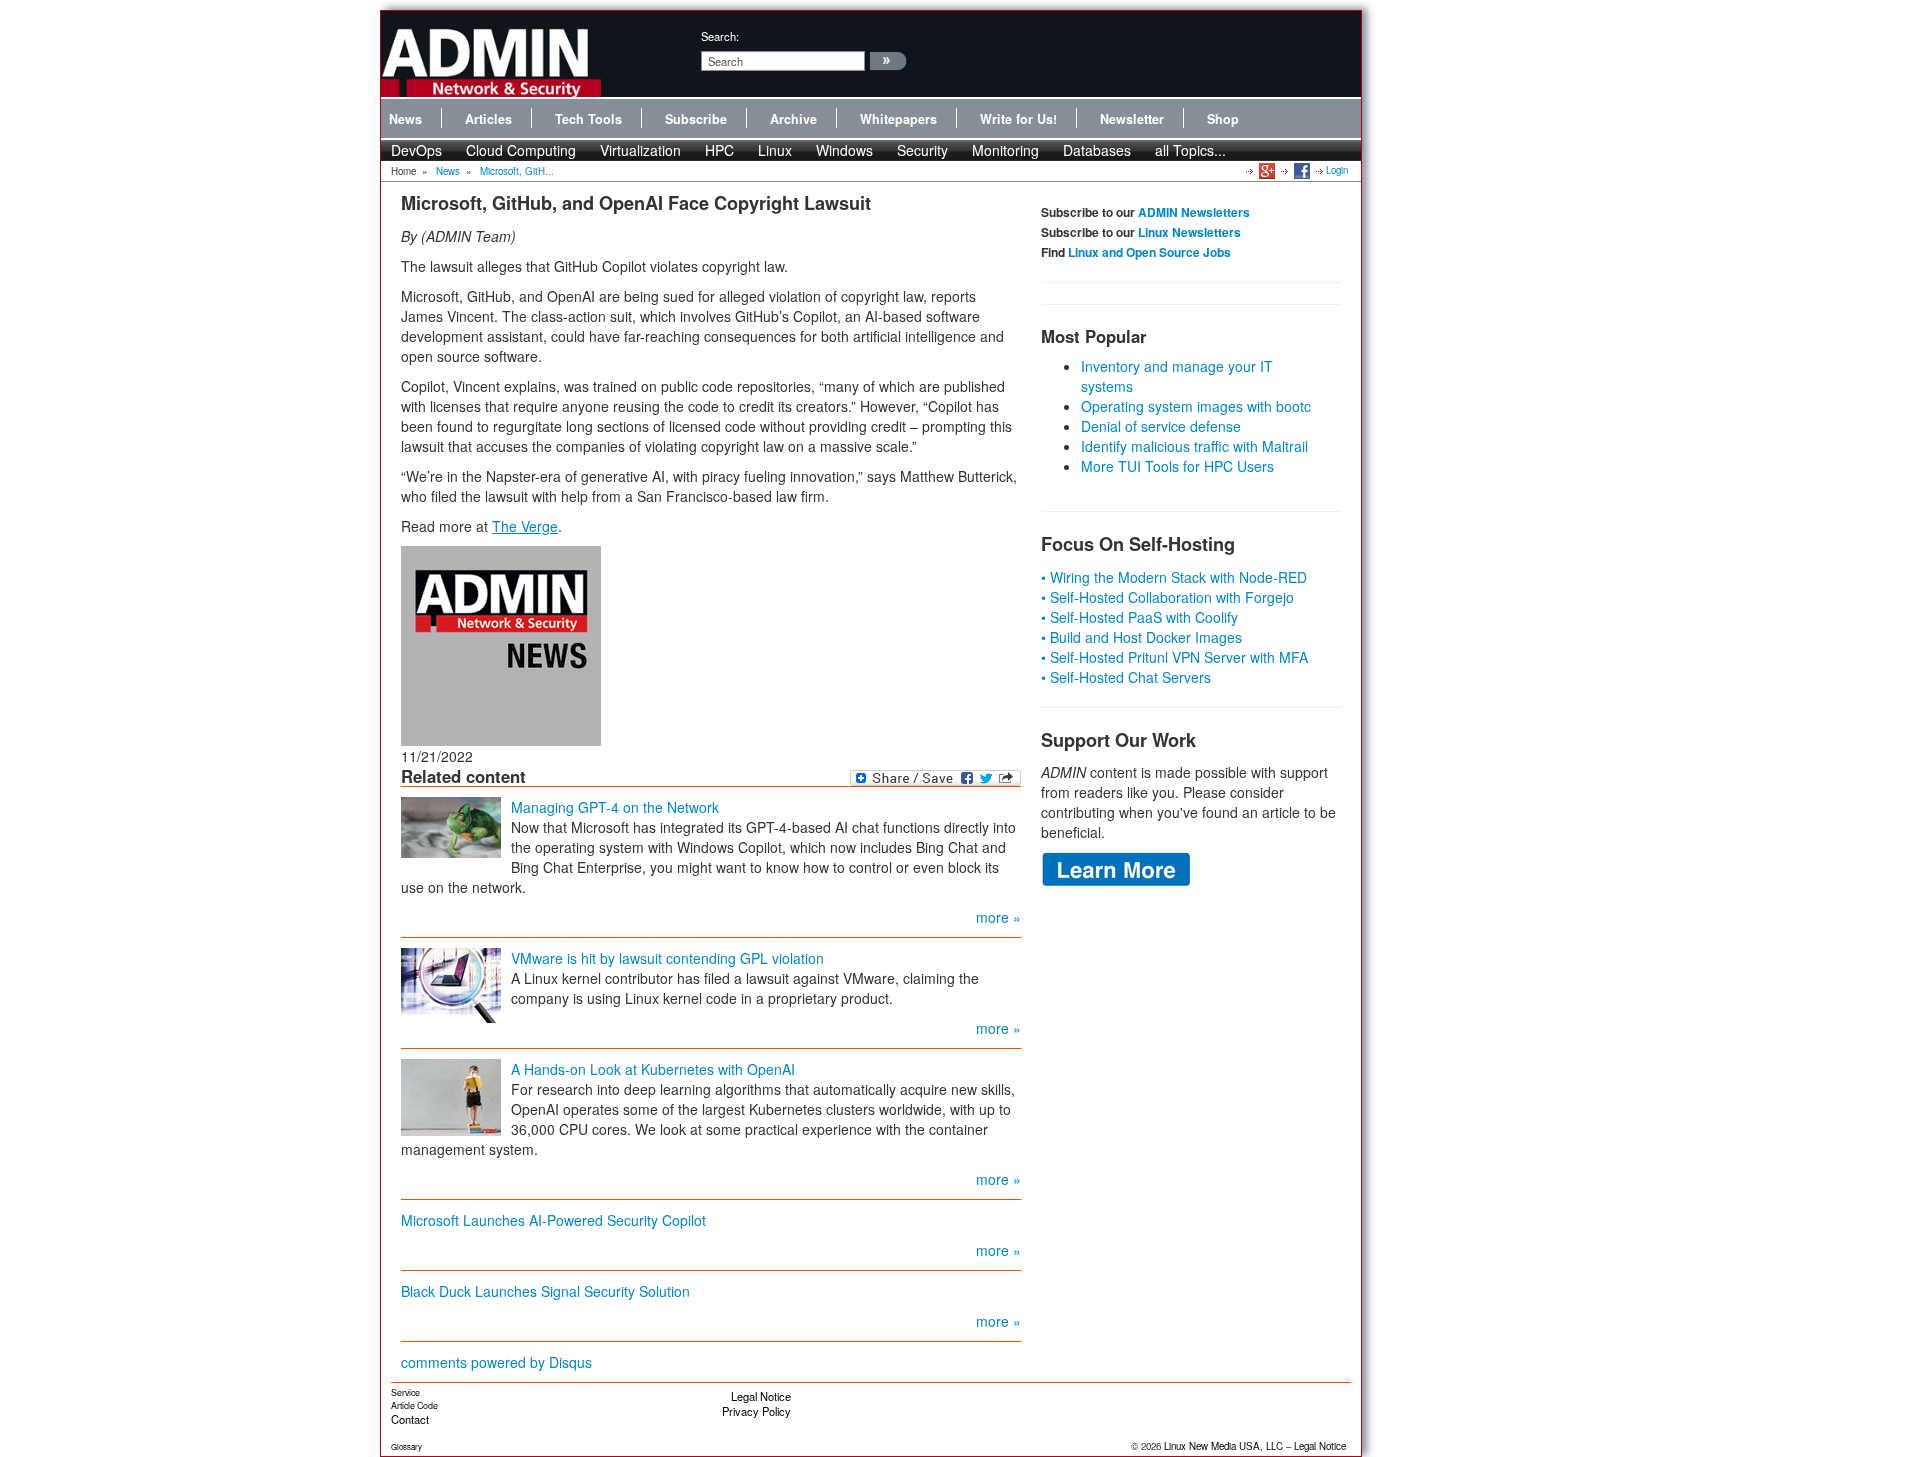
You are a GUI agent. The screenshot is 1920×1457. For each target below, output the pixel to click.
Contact (410, 1419)
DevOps (416, 150)
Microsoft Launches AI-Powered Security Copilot (553, 1220)
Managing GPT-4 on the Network (615, 807)
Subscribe (696, 119)
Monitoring (1005, 150)
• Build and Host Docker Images (1141, 637)
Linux (775, 150)
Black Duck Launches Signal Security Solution (545, 1291)
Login (1337, 170)
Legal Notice (761, 1396)
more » (998, 917)
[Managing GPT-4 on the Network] (451, 825)
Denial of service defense (1161, 426)
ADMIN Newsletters (1194, 212)
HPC (719, 150)
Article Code (414, 1405)
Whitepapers (898, 119)
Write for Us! (1018, 119)
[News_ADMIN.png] (501, 643)
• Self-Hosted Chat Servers (1126, 677)
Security (922, 150)
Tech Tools (588, 119)
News (405, 119)
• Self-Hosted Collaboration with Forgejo (1167, 597)
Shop (1223, 119)
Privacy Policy (756, 1411)
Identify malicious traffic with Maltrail (1194, 446)
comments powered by (496, 1362)
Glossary (406, 1446)
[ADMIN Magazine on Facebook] (1300, 170)
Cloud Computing (521, 150)
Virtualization (640, 150)
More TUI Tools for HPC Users (1177, 466)
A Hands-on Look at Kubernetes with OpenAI (653, 1069)
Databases (1097, 150)
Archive (793, 119)
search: (720, 36)
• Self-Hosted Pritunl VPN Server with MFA (1174, 657)
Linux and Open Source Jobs (1149, 252)
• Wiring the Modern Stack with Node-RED (1174, 577)
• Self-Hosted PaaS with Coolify (1139, 617)
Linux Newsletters (1189, 232)
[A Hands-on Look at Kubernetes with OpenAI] (451, 1095)
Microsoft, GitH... (517, 171)
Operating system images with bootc (1196, 406)
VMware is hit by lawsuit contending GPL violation (667, 958)
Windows (844, 150)
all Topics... (1190, 150)
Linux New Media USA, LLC (1223, 1446)
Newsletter (1132, 119)
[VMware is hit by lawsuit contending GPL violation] (451, 983)
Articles (488, 119)
